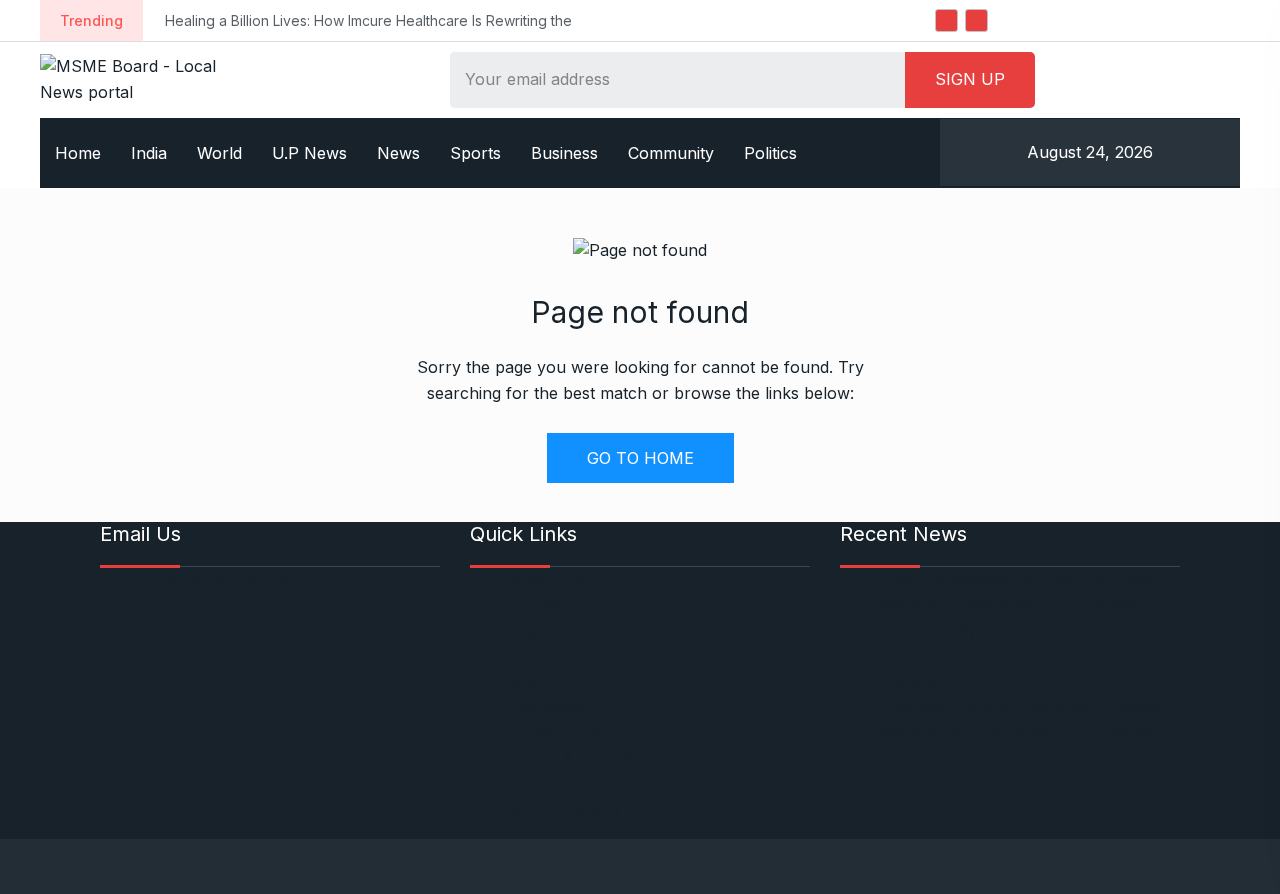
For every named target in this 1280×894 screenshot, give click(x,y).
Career (536, 656)
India (149, 153)
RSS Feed (547, 784)
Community (671, 153)
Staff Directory (566, 809)
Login (530, 630)
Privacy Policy (564, 732)
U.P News (309, 153)
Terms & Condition (579, 758)
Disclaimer (549, 707)
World (219, 153)
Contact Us (552, 604)
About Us (546, 579)
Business (564, 153)
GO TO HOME (640, 458)
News (398, 153)
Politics (770, 153)
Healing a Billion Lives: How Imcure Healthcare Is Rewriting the (368, 20)
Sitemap (540, 681)
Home (78, 153)
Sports (475, 153)
